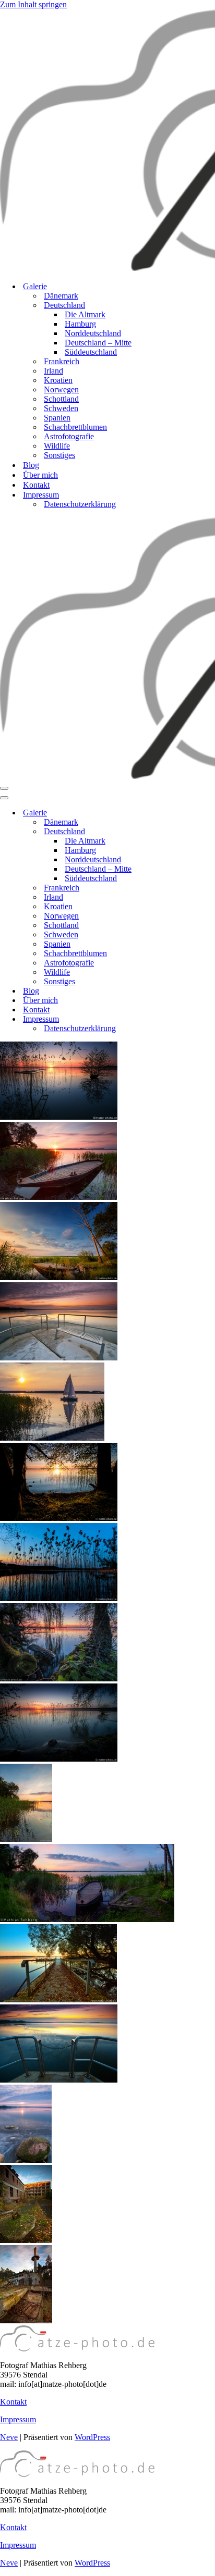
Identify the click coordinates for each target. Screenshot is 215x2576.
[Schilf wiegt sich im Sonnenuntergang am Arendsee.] (59, 1759)
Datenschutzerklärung (80, 504)
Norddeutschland (93, 333)
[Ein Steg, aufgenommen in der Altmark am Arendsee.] (58, 1999)
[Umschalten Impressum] (183, 1019)
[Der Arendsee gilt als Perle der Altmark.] (59, 1679)
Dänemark (61, 296)
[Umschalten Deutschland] (183, 832)
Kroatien (58, 380)
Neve (9, 2437)
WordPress (92, 2437)
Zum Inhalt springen (33, 4)
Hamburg (80, 324)
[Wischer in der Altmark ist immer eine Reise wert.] (59, 1598)
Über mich (40, 475)
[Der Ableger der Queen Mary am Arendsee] (59, 2080)
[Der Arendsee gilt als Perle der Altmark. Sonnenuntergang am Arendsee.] (59, 1117)
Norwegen (61, 389)
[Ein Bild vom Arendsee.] (59, 1518)
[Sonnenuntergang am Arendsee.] (26, 1839)
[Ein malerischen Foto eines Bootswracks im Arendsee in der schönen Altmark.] (59, 1277)
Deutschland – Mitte (98, 343)
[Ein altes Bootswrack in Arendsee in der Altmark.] (58, 1197)
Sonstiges (59, 455)
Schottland (61, 399)
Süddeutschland (91, 352)
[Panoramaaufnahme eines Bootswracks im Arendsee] (87, 1919)
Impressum (18, 2419)
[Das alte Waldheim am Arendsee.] (26, 2240)
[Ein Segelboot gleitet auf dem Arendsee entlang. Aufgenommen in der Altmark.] (52, 1438)
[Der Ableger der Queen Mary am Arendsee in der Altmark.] (59, 1358)
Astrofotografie (69, 436)
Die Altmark (85, 314)
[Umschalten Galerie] (183, 813)
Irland (53, 371)
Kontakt (36, 485)
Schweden (61, 408)
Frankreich (62, 361)
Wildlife (57, 446)
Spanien (57, 418)
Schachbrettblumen (75, 427)
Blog (31, 465)
